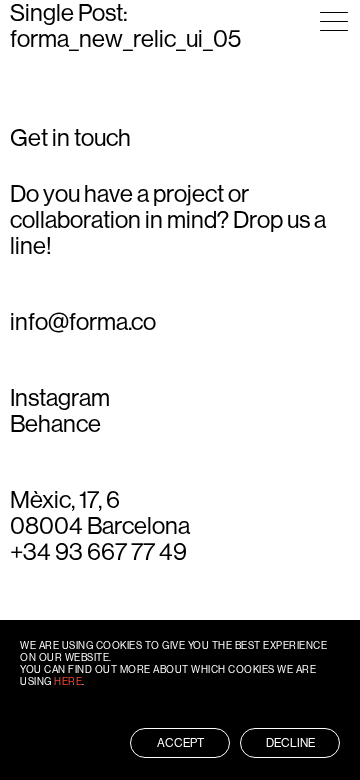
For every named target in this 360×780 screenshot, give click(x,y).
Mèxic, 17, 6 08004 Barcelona (100, 512)
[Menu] (333, 21)
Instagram (60, 398)
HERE (68, 681)
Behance (55, 424)
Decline (290, 743)
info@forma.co (83, 322)
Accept (180, 743)
